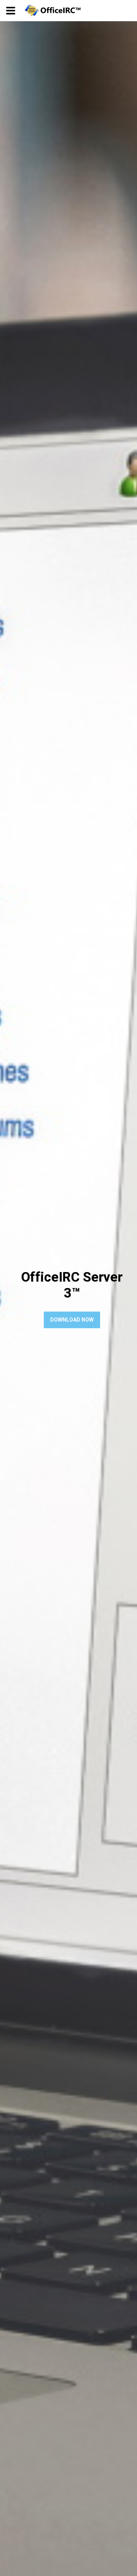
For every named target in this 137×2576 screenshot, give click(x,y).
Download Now (72, 1320)
